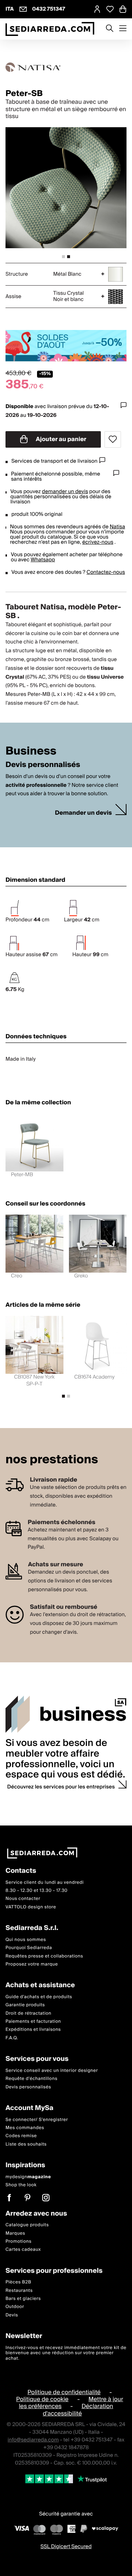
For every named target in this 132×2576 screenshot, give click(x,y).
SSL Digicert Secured (66, 2547)
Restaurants (19, 2291)
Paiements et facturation (33, 2021)
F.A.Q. (12, 2038)
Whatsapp (43, 560)
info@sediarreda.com (33, 2440)
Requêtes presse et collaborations (44, 1956)
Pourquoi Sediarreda (29, 1948)
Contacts (21, 1871)
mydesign (28, 2177)
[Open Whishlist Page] (110, 9)
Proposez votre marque (32, 1964)
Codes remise (21, 2136)
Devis (12, 2315)
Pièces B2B (18, 2282)
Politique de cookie (42, 2399)
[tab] (63, 257)
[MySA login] (97, 9)
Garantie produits (25, 2005)
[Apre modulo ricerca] (110, 29)
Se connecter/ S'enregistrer (37, 2120)
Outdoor (15, 2307)
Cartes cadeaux (23, 2250)
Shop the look (21, 2185)
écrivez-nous (98, 542)
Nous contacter (23, 1899)
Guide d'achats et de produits (39, 1997)
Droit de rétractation (28, 2013)
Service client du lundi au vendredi (45, 1883)
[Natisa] (66, 67)
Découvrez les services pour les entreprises (61, 1787)
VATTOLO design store (31, 1907)
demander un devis (65, 492)
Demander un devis (83, 813)
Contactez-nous (106, 572)
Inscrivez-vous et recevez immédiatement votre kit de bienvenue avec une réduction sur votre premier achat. (66, 2353)
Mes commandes (25, 2128)
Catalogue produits (27, 2225)
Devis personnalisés (28, 2087)
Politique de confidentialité (64, 2392)
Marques (15, 2233)
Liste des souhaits (26, 2144)
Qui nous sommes (26, 1940)
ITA (10, 9)
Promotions (19, 2241)
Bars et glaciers (23, 2299)
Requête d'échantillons (32, 2079)
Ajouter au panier (61, 439)
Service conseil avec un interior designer (52, 2071)
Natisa (117, 527)
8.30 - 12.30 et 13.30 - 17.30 (36, 1891)
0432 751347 (49, 9)
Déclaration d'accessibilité (78, 2410)
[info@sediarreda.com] (23, 9)
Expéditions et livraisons (33, 2030)
